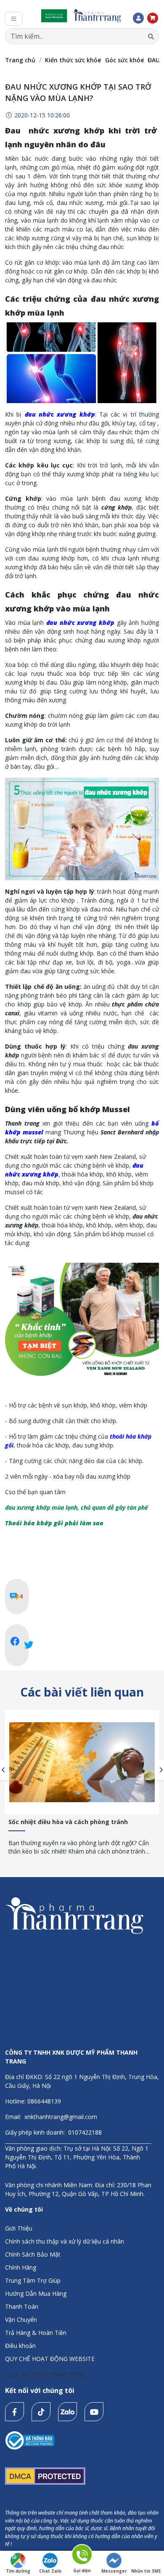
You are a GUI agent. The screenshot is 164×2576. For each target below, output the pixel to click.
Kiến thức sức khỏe (73, 60)
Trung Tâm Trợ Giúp (33, 2280)
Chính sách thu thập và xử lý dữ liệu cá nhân (65, 2241)
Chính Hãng (21, 2267)
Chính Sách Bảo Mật (33, 2254)
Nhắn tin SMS (146, 2571)
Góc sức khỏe (124, 60)
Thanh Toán (22, 2306)
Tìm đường (18, 2571)
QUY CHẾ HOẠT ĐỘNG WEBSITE (50, 2359)
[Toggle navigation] (14, 19)
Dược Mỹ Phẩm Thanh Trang (45, 2374)
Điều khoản (20, 2346)
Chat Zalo (50, 2571)
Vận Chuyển (21, 2320)
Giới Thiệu (19, 2228)
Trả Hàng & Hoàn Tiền (36, 2333)
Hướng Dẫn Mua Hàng (36, 2293)
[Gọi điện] (82, 2556)
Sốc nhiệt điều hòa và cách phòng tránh (68, 1822)
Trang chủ (20, 60)
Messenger (114, 2571)
